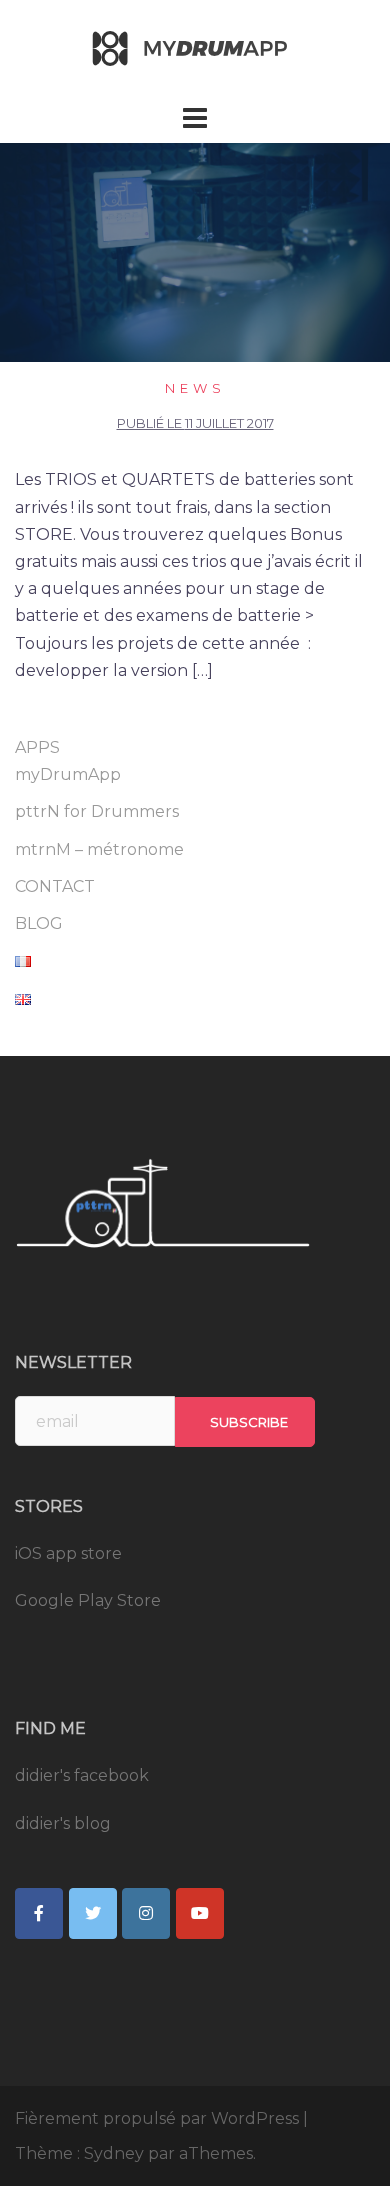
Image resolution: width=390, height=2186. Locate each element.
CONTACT (55, 886)
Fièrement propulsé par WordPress (157, 2118)
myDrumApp (68, 774)
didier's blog (63, 1823)
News (195, 388)
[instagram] (146, 1913)
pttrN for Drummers (97, 811)
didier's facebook (82, 1775)
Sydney (114, 2153)
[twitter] (93, 1913)
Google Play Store (88, 1600)
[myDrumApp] (195, 48)
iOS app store (68, 1553)
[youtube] (200, 1913)
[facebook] (39, 1913)
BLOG (39, 923)
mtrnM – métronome (99, 849)
